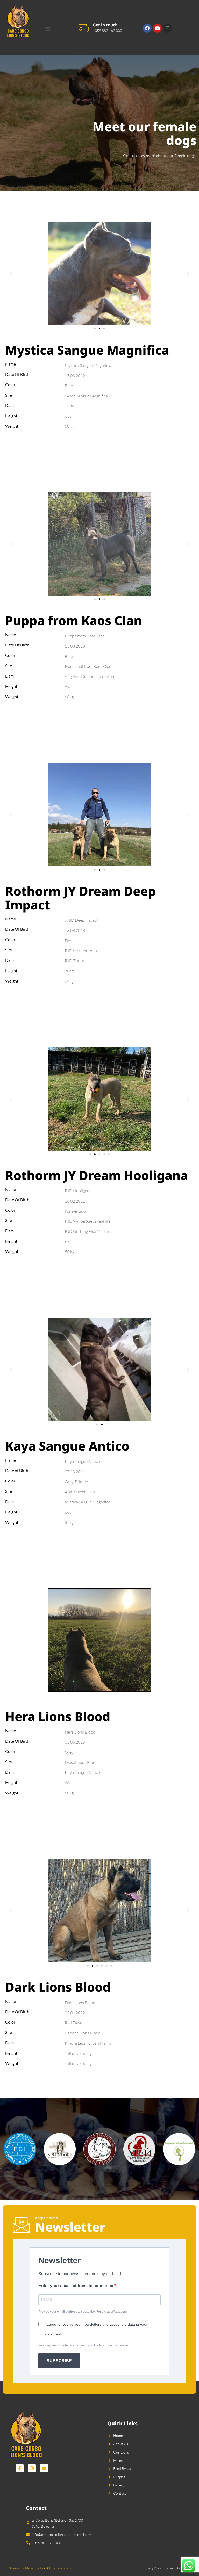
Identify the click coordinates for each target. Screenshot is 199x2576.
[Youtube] (157, 28)
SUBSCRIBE (59, 2361)
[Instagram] (167, 28)
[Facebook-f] (20, 2468)
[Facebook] (147, 28)
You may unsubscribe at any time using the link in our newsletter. (84, 2345)
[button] (48, 28)
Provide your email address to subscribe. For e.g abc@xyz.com (83, 2312)
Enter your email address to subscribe (76, 2286)
